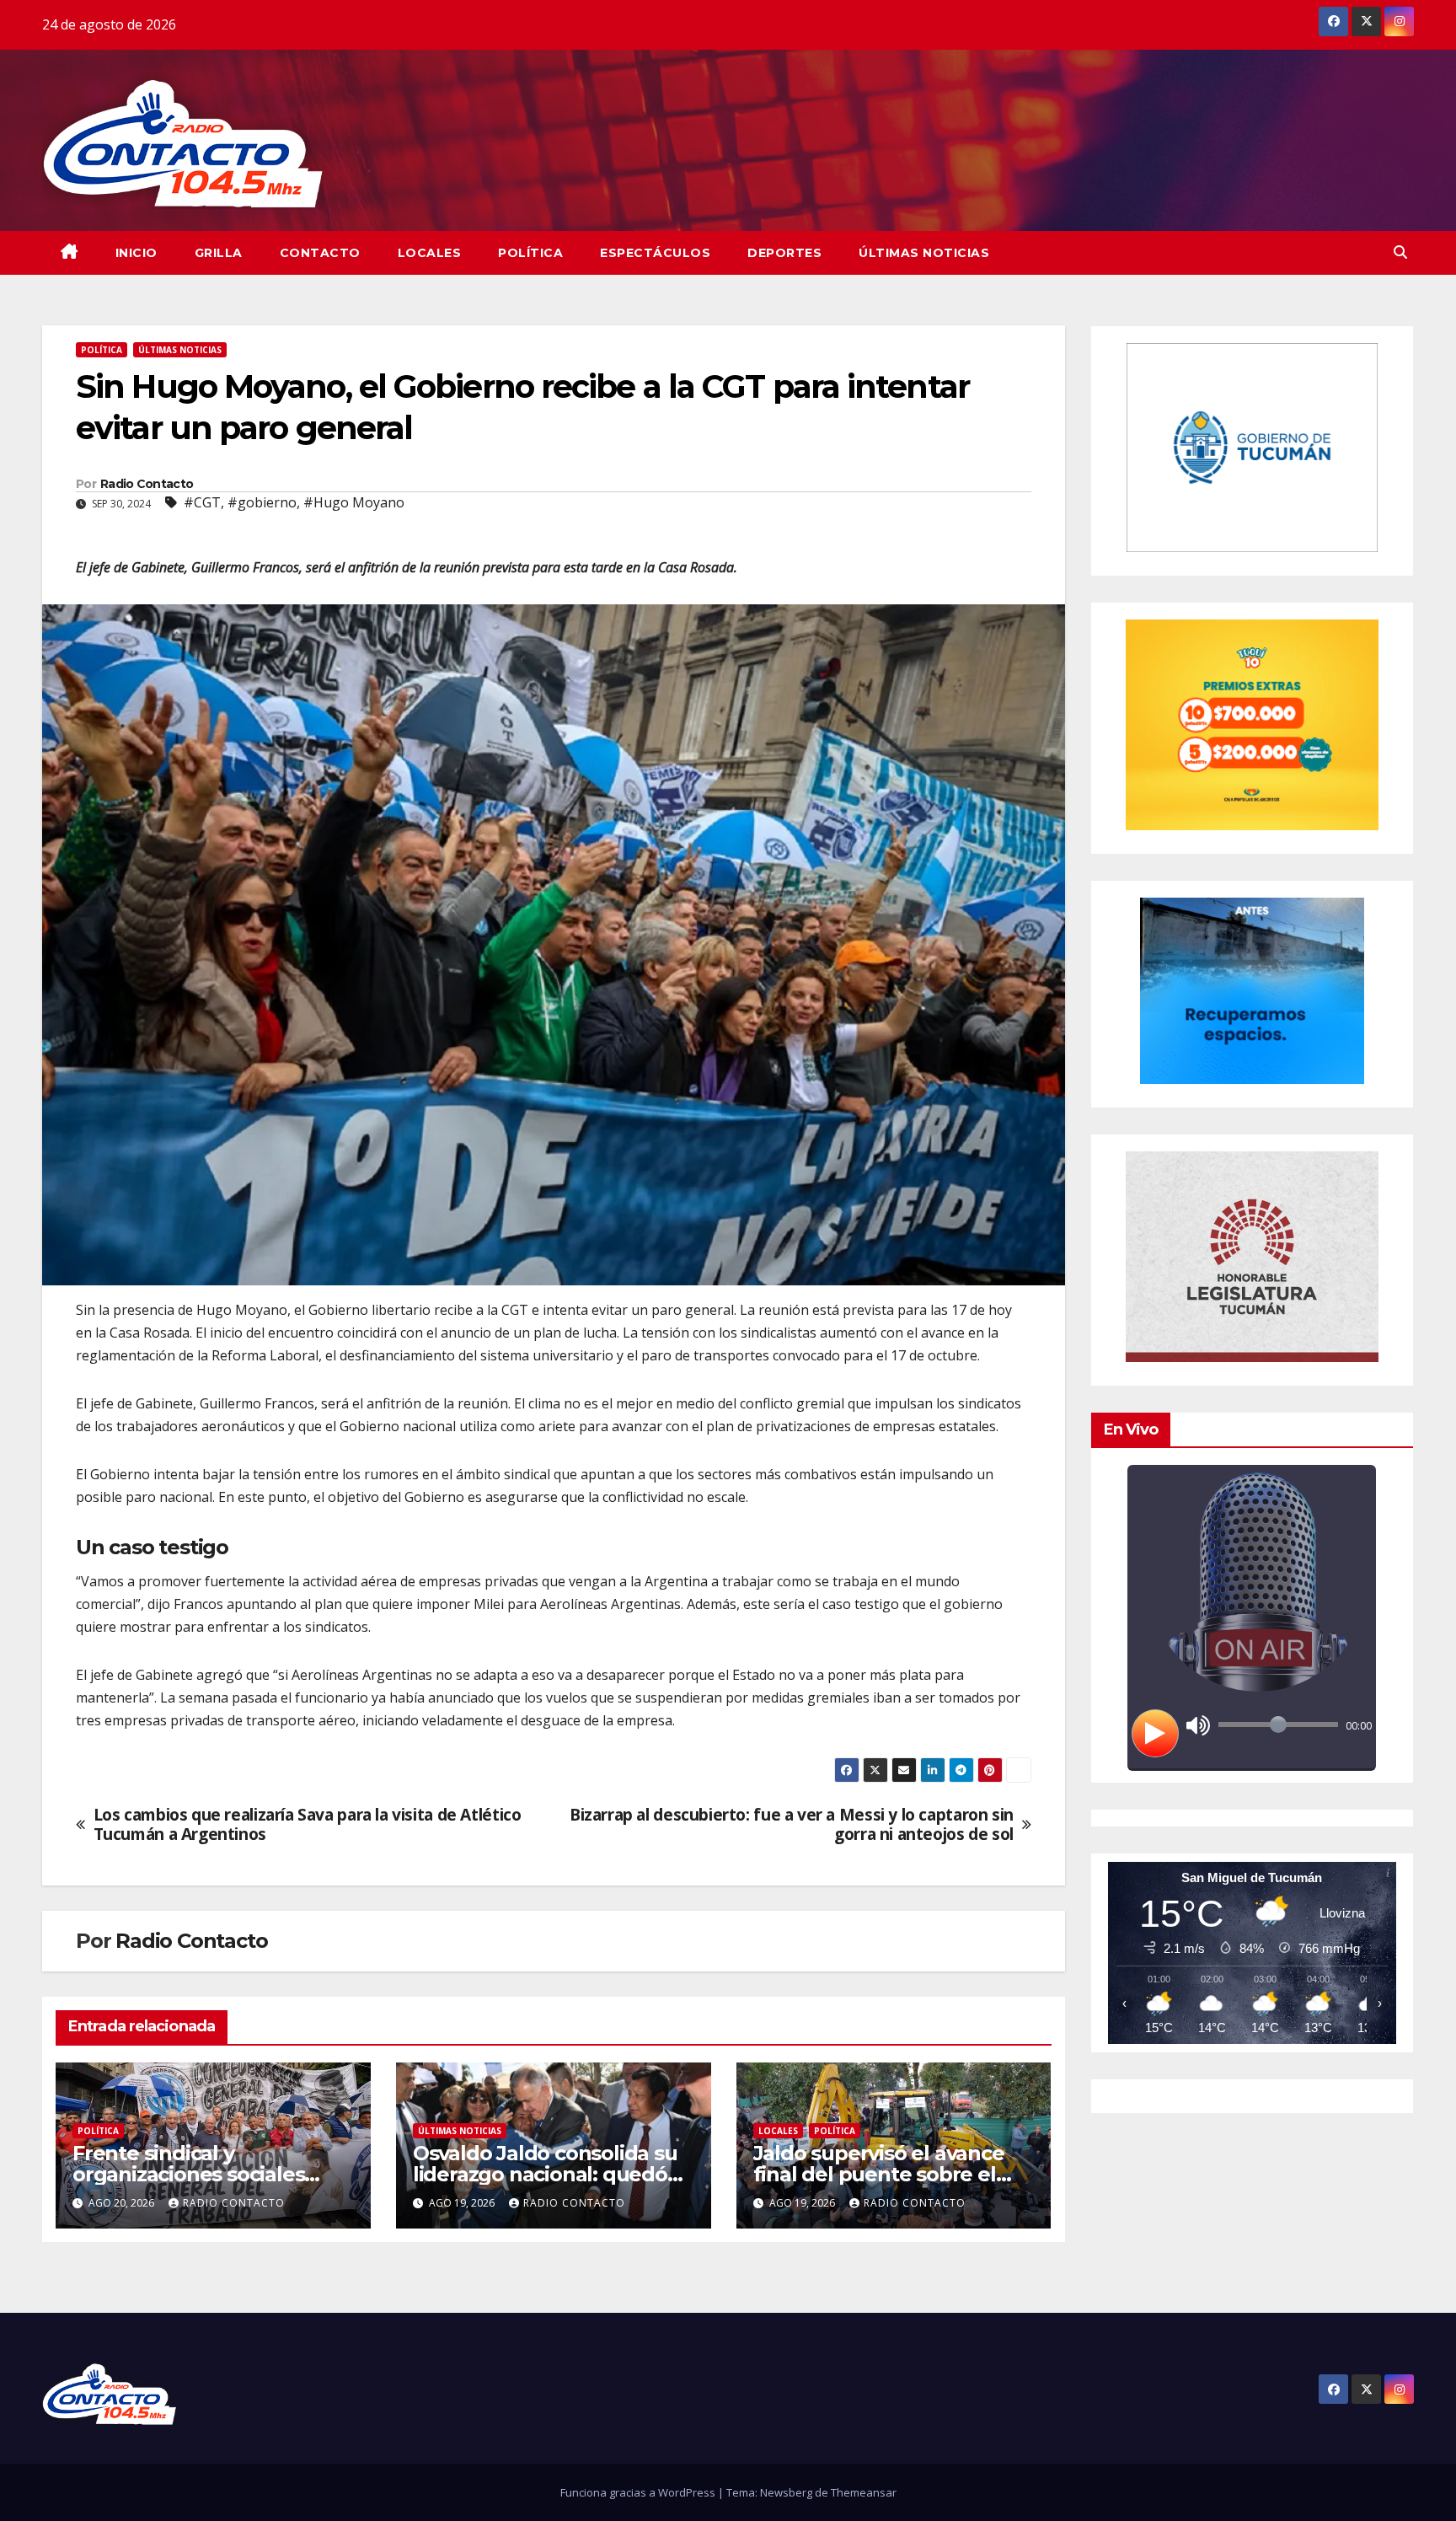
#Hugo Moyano (354, 502)
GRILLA (219, 253)
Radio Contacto (147, 484)
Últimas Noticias (924, 253)
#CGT (202, 502)
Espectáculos (655, 253)
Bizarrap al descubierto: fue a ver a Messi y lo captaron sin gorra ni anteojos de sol (792, 1824)
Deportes (784, 253)
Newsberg (786, 2492)
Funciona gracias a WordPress (639, 2492)
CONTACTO (320, 253)
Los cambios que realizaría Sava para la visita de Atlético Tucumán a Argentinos (308, 1824)
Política (530, 253)
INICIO (136, 253)
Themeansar (864, 2492)
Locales (430, 253)
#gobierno (262, 502)
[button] (1400, 252)
